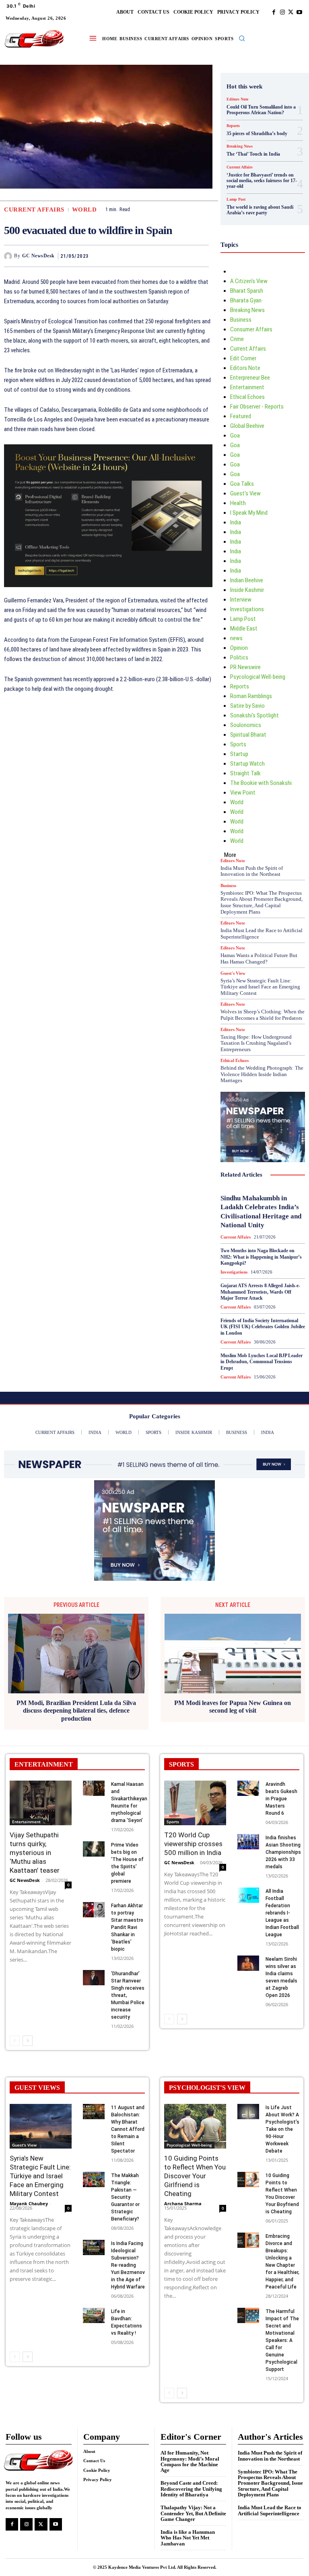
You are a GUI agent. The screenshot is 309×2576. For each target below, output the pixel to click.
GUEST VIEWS (37, 2088)
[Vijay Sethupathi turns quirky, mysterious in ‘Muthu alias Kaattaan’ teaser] (41, 1803)
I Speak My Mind (249, 513)
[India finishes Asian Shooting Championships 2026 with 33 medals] (248, 1842)
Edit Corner (243, 358)
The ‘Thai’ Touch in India (253, 154)
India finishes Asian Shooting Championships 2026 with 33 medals (283, 1852)
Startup (239, 754)
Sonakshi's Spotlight (254, 715)
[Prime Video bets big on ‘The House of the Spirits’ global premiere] (94, 1849)
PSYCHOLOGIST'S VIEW (207, 2088)
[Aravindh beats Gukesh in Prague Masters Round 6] (248, 1788)
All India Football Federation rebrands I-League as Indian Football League (282, 1913)
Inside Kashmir (247, 590)
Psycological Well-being (258, 677)
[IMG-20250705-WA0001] (108, 516)
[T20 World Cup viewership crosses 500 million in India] (195, 1803)
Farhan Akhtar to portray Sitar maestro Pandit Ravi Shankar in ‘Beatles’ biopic (127, 1927)
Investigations (247, 609)
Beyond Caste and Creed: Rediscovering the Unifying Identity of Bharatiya (191, 2489)
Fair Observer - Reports (257, 407)
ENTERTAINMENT (44, 1764)
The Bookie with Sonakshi (261, 783)
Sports (238, 744)
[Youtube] (299, 12)
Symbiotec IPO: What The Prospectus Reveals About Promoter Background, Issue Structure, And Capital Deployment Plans (262, 902)
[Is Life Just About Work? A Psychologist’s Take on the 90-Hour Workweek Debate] (248, 2112)
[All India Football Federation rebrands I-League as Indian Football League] (248, 1895)
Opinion (239, 648)
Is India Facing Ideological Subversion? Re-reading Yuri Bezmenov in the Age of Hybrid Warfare (128, 2265)
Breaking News (240, 146)
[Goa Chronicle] (34, 39)
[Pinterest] (182, 256)
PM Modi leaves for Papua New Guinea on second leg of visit (233, 1707)
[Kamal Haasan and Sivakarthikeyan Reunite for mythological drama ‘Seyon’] (94, 1788)
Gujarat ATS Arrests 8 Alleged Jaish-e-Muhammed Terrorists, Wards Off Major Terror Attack (260, 1292)
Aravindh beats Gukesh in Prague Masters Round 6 (281, 1799)
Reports (233, 126)
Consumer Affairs (251, 329)
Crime (237, 339)
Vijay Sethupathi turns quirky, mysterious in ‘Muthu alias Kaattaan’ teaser (35, 1853)
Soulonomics (246, 725)
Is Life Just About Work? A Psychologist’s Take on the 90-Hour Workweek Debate (282, 2129)
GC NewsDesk (38, 256)
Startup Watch (247, 764)
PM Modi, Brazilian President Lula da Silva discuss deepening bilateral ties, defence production (76, 1710)
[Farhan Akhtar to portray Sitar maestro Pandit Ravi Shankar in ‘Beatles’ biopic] (94, 1910)
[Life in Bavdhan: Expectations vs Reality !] (94, 2315)
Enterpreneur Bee (250, 378)
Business (241, 320)
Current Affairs (34, 210)
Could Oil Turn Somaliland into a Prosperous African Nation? (261, 110)
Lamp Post (236, 199)
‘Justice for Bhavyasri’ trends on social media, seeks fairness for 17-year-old (262, 181)
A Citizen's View (249, 281)
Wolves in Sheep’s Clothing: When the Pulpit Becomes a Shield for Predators (263, 1015)
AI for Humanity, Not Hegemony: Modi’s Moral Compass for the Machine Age (190, 2461)
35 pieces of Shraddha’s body (257, 134)
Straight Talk (245, 773)
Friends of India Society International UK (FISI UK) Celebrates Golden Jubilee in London (263, 1327)
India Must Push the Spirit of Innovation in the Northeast (252, 871)
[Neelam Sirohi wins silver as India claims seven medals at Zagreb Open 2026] (248, 1963)
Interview (241, 600)
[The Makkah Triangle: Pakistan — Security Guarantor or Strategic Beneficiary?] (94, 2180)
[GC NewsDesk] (9, 256)
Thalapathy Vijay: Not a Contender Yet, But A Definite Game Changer (193, 2513)
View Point (243, 793)
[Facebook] (274, 12)
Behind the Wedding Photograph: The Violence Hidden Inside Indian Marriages (262, 1074)
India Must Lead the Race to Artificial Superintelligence (270, 2510)
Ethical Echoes (247, 397)
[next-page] (28, 2041)
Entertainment (247, 387)
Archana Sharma (183, 2203)
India (236, 522)
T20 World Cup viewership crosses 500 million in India (193, 1844)
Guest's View (245, 493)
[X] (291, 12)
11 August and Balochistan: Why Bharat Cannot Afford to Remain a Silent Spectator (128, 2129)
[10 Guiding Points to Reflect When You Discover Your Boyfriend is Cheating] (248, 2180)
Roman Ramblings (251, 696)
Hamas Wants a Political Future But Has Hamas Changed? (259, 958)
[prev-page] (15, 2041)
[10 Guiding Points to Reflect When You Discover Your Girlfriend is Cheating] (195, 2126)
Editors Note (237, 99)
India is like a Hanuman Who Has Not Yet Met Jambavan (188, 2538)
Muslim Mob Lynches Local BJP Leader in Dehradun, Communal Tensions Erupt (262, 1362)
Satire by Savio (247, 706)
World (84, 210)
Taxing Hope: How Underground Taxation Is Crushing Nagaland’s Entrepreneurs (256, 1043)
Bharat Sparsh (247, 291)
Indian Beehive (247, 580)
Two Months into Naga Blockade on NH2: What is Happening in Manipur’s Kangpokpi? (261, 1257)
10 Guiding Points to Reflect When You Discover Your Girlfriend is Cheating (195, 2176)
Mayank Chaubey (29, 2203)
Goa (235, 435)
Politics (239, 657)
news (236, 638)
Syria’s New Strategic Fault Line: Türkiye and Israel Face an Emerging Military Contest (260, 987)
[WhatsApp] (201, 256)
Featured (241, 416)
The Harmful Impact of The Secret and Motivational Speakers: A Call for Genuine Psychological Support (282, 2340)
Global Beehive (247, 426)
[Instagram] (282, 12)
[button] (242, 38)
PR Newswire (245, 667)
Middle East (244, 629)
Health (238, 503)
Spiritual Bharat (248, 735)
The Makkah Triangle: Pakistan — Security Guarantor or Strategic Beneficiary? (125, 2197)
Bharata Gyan (246, 300)
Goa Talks (242, 484)
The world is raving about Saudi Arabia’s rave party (260, 210)
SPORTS (181, 1764)
